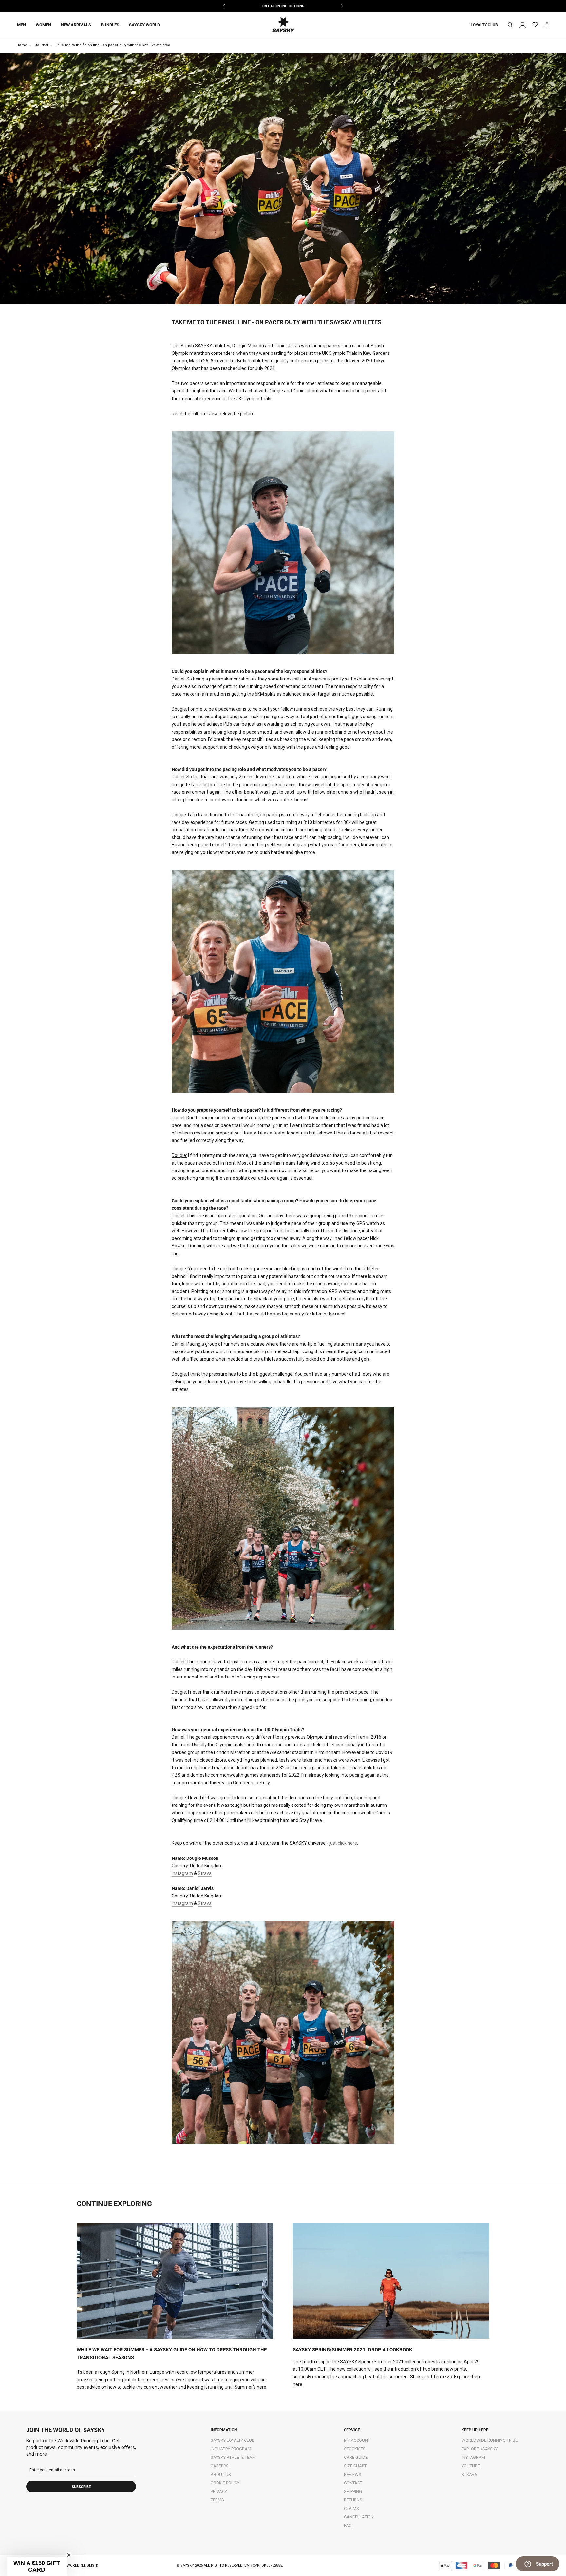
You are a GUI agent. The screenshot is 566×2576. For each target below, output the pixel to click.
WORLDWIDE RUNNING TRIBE (490, 2440)
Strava (205, 1873)
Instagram (182, 1873)
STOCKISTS (355, 2449)
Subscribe (81, 2487)
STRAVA (469, 2474)
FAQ (348, 2525)
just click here (343, 1843)
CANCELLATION (359, 2517)
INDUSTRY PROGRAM (231, 2449)
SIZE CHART (355, 2466)
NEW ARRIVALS (76, 25)
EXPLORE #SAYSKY (480, 2449)
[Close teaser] (69, 2555)
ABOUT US (221, 2474)
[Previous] (224, 6)
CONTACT (353, 2483)
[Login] (523, 24)
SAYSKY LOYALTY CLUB (233, 2440)
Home (22, 45)
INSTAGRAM (473, 2457)
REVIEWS (353, 2474)
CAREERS (220, 2466)
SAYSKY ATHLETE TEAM (233, 2457)
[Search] (510, 25)
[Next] (342, 6)
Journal (41, 45)
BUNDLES (110, 25)
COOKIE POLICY (225, 2483)
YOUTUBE (471, 2466)
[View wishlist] (535, 25)
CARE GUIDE (356, 2457)
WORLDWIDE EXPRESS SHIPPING (283, 6)
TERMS (217, 2500)
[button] (37, 2567)
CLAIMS (351, 2508)
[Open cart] (547, 25)
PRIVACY (219, 2491)
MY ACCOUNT (357, 2440)
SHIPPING (353, 2491)
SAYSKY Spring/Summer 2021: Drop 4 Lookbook (353, 2350)
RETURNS (353, 2500)
